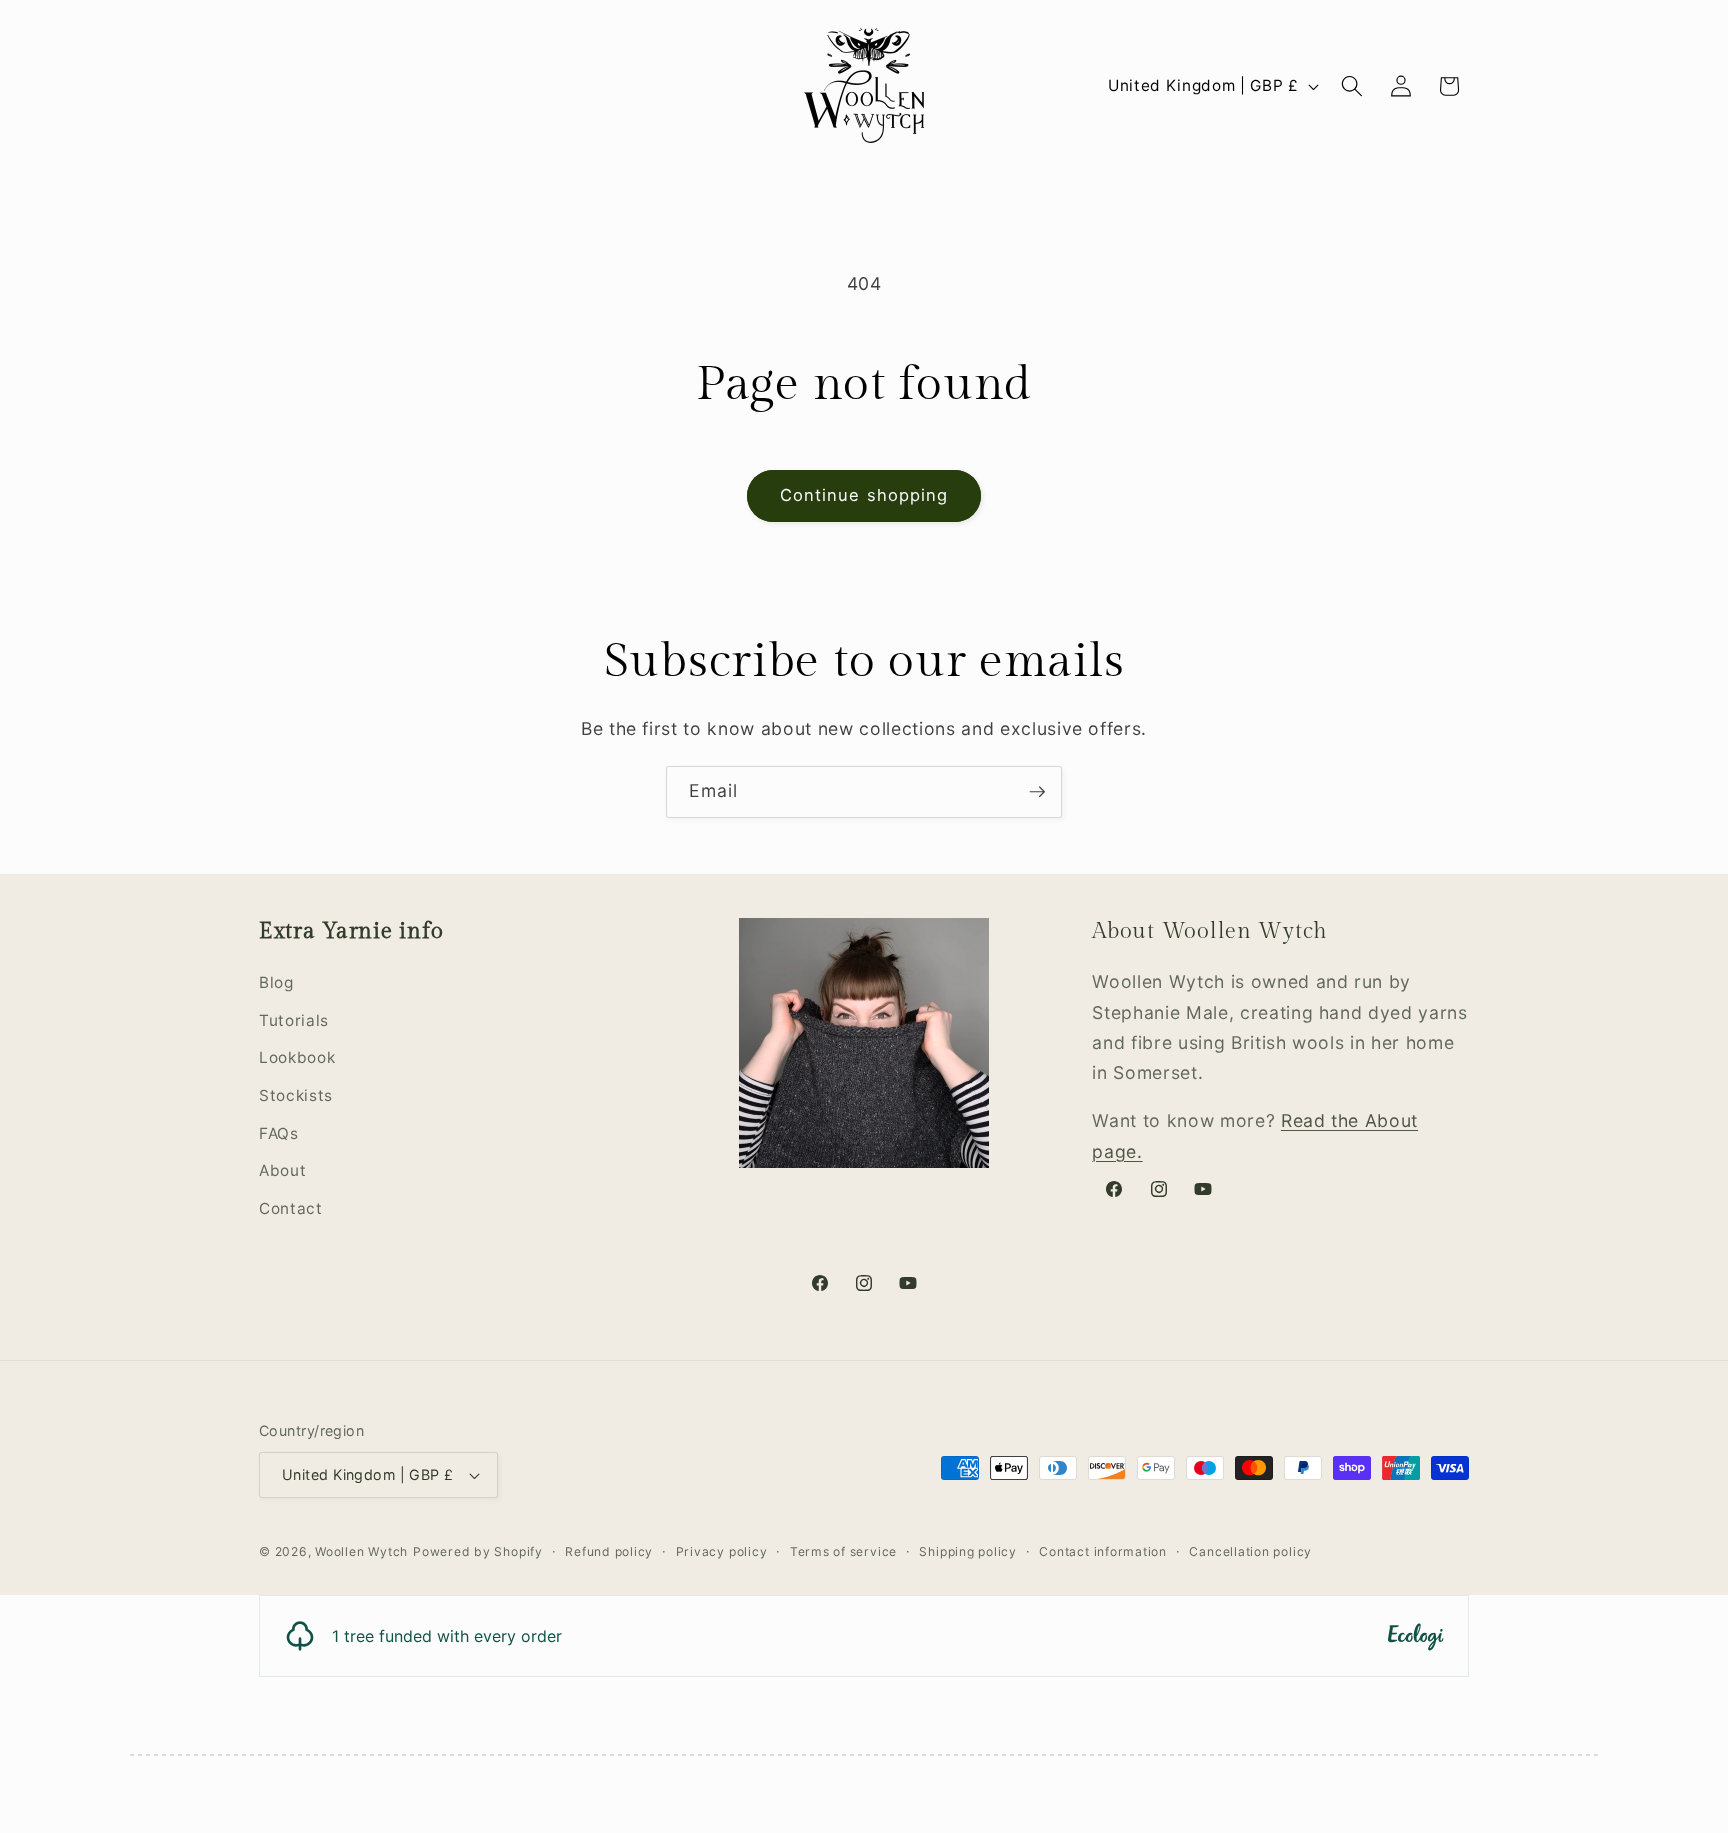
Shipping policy (968, 1551)
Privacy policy (722, 1551)
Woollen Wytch (361, 1551)
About (282, 1170)
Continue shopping (864, 495)
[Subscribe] (1037, 792)
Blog (276, 982)
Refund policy (609, 1551)
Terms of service (843, 1551)
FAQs (279, 1133)
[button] (1352, 86)
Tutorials (294, 1020)
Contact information (1103, 1551)
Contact (291, 1208)
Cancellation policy (1250, 1551)
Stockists (296, 1095)
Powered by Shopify (478, 1551)
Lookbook (297, 1058)
